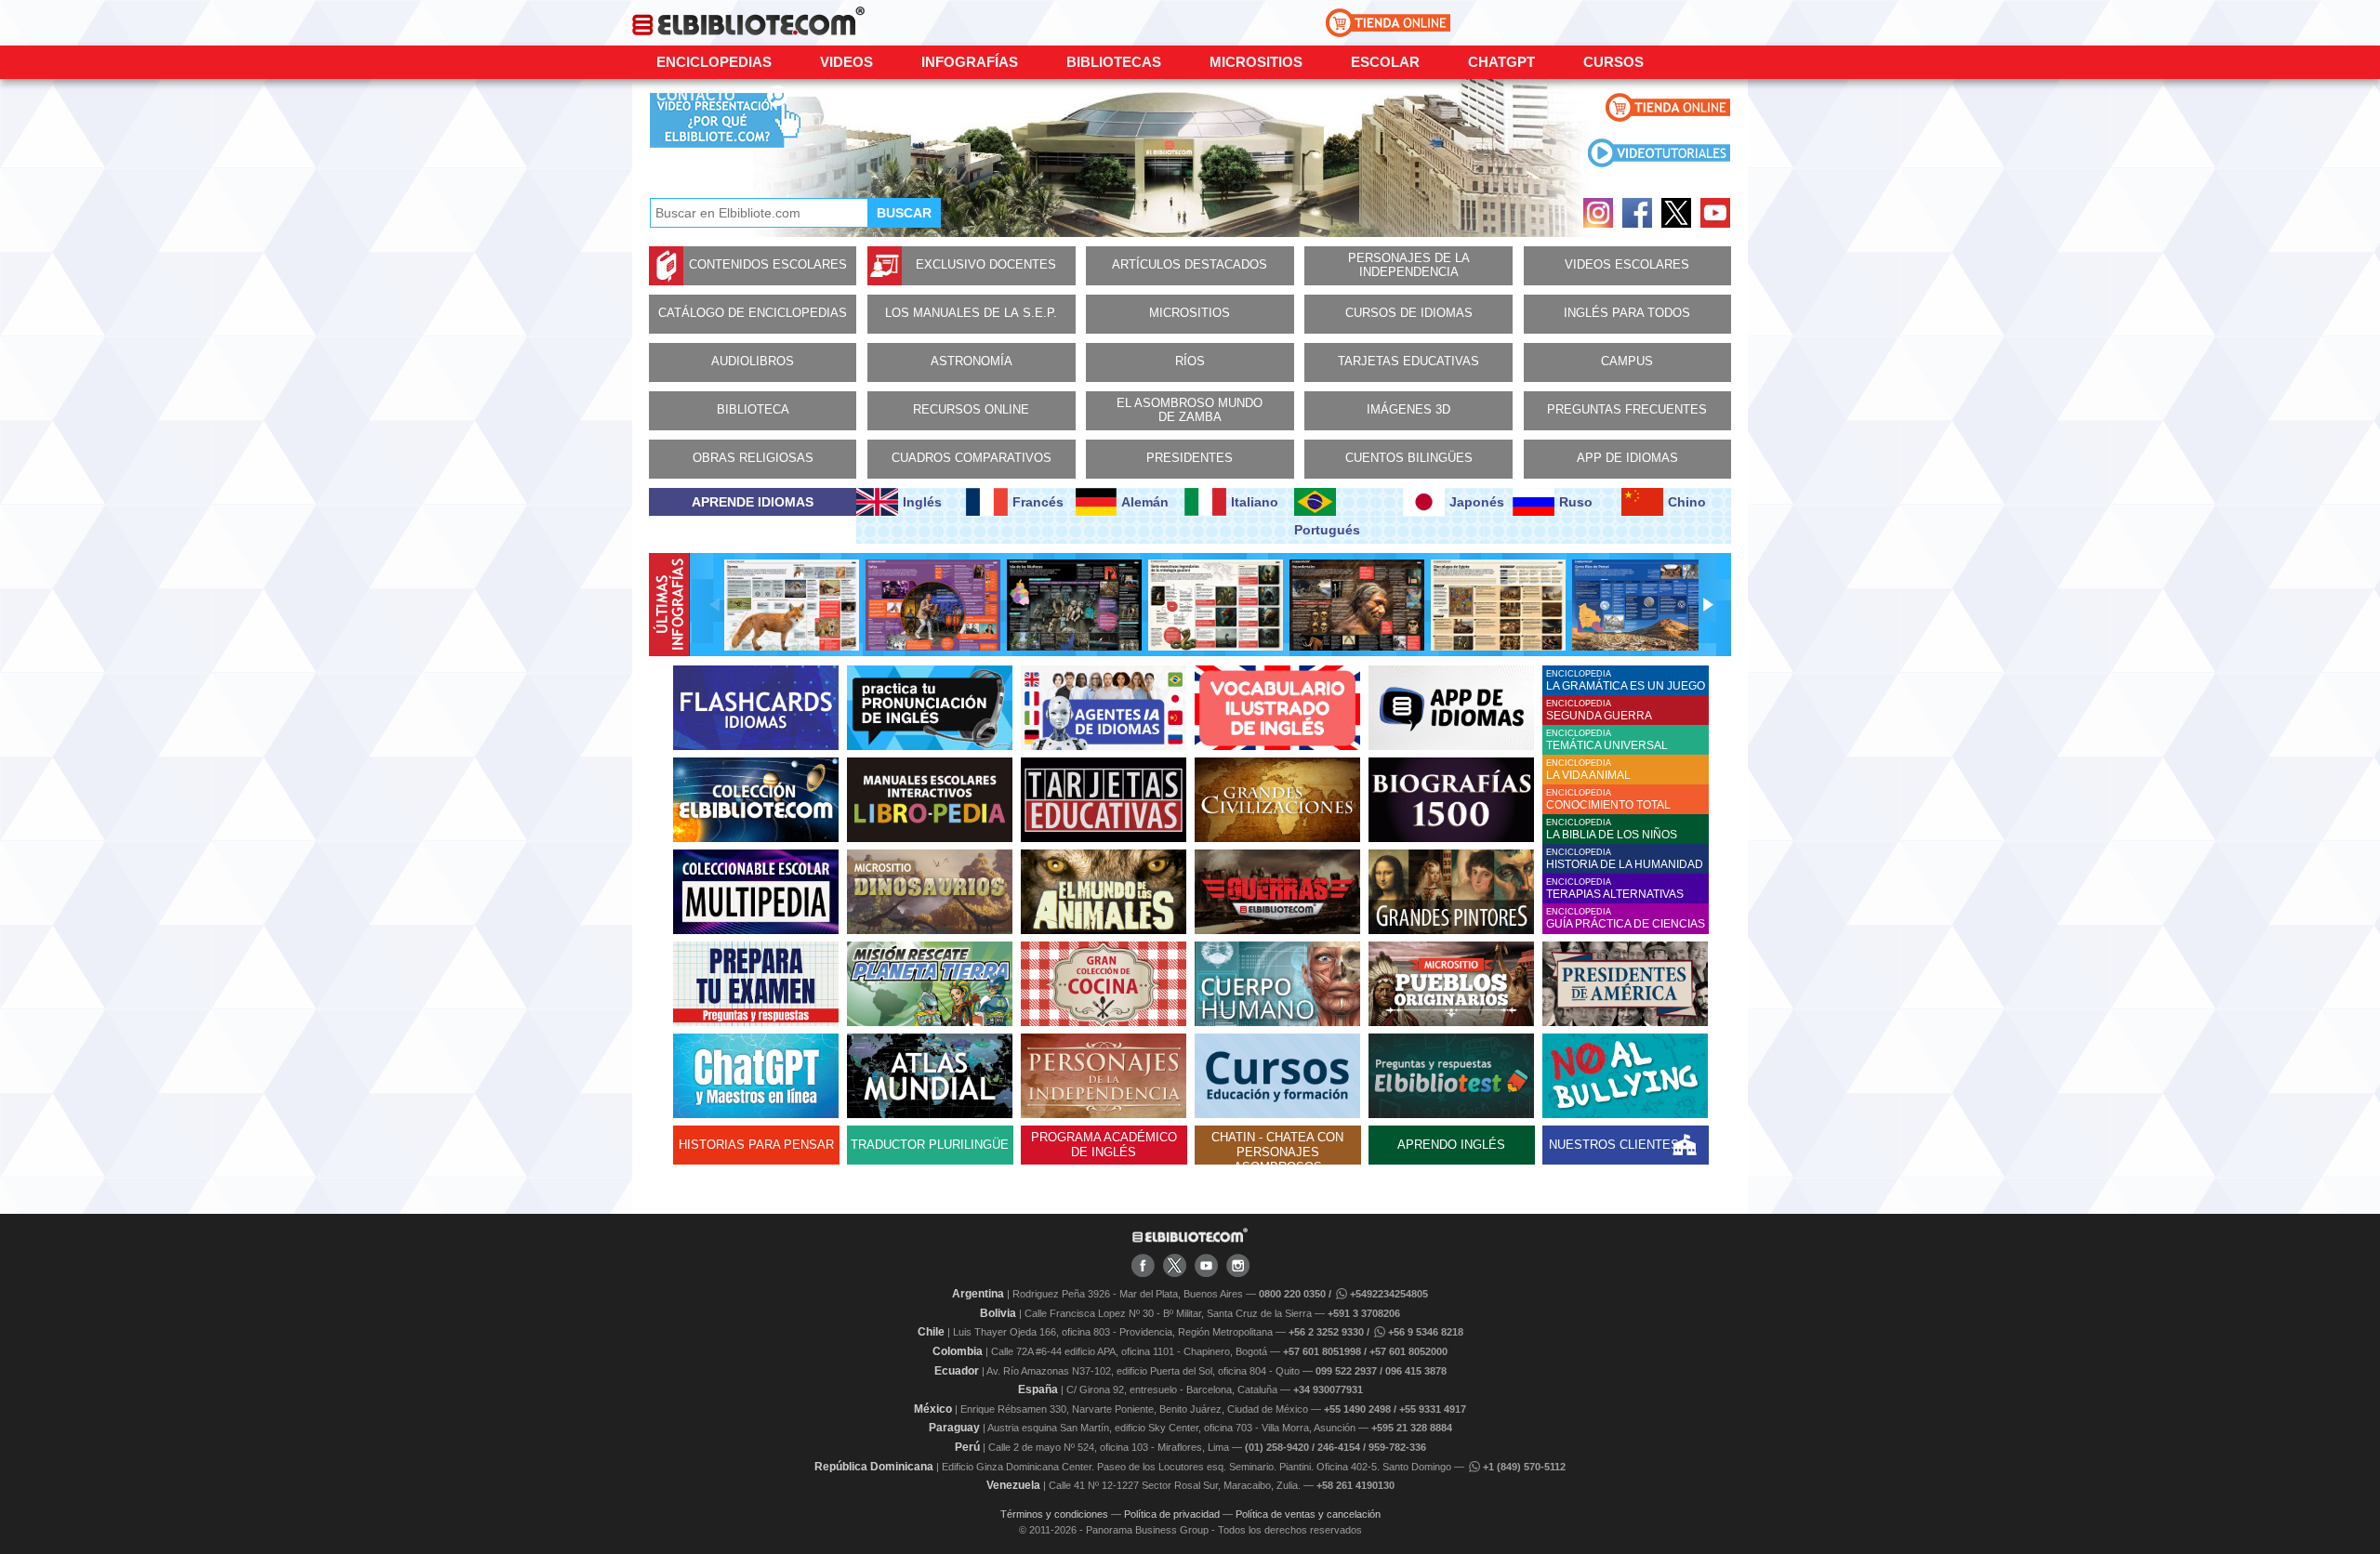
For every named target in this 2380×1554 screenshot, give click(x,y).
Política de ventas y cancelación (1308, 1514)
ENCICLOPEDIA (1626, 681)
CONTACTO (696, 95)
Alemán (1145, 502)
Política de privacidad (1172, 1514)
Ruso (1576, 502)
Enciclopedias (714, 62)
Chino (1687, 502)
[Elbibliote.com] (1190, 1239)
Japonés (1477, 502)
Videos (846, 62)
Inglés (922, 502)
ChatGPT (1501, 62)
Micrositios (1256, 62)
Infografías (970, 62)
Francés (1038, 502)
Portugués (1327, 530)
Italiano (1255, 502)
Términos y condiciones (1054, 1514)
